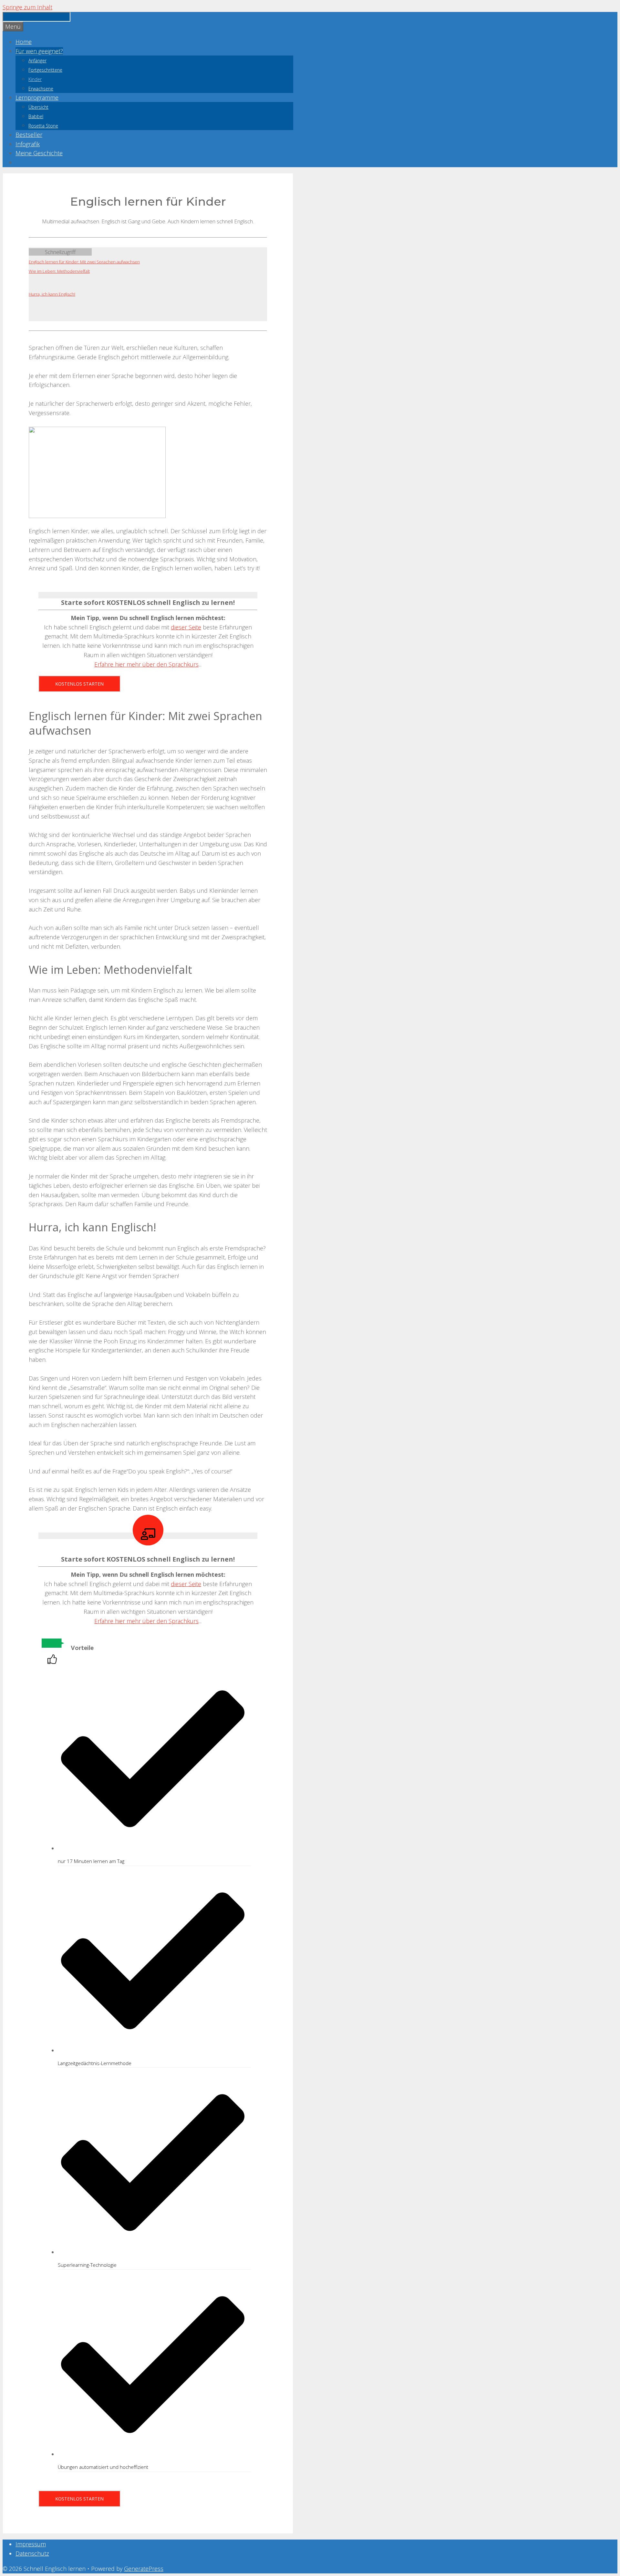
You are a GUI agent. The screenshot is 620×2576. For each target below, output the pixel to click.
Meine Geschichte (39, 153)
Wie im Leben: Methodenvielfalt (59, 271)
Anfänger (37, 61)
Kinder (35, 79)
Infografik (28, 144)
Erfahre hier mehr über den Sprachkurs (146, 664)
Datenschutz (32, 2553)
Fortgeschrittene (45, 70)
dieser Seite (186, 627)
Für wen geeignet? (39, 51)
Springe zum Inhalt (27, 7)
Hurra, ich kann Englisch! (52, 294)
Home (24, 42)
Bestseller (29, 135)
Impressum (31, 2544)
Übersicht (38, 107)
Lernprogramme (37, 97)
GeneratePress (144, 2569)
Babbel (36, 116)
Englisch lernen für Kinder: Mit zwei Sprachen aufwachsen (84, 262)
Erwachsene (41, 89)
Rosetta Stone (43, 126)
